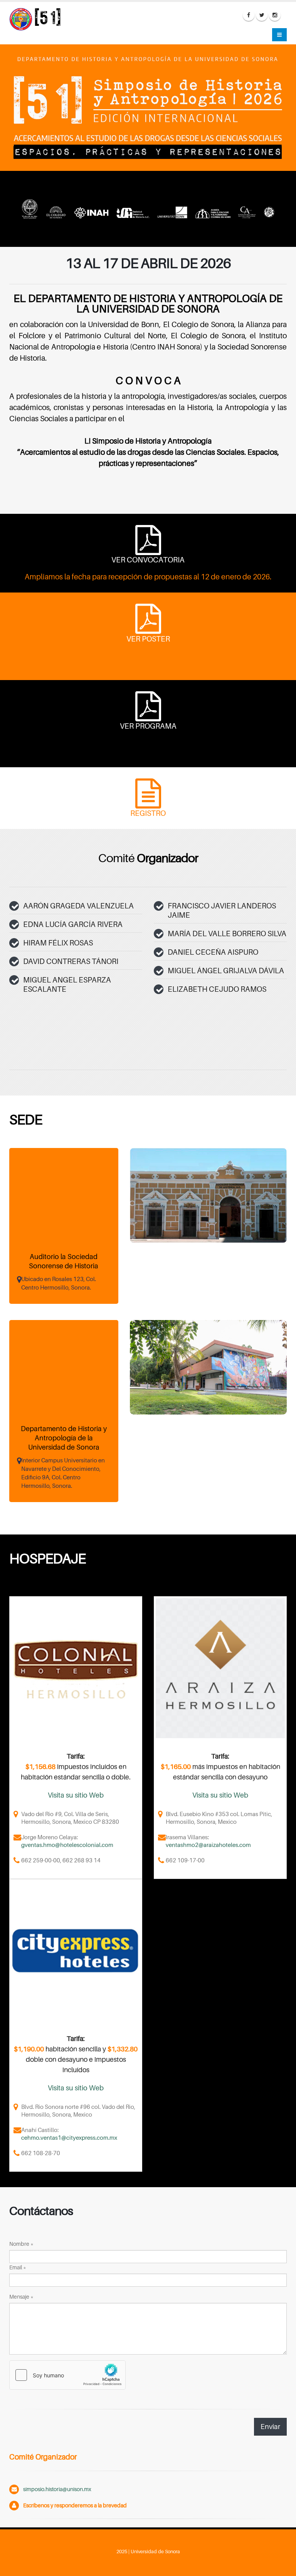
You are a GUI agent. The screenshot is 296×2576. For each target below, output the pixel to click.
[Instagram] (275, 15)
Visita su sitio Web (76, 1795)
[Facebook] (249, 15)
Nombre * (21, 2244)
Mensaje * (21, 2297)
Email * (18, 2267)
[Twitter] (262, 15)
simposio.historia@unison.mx (57, 2489)
